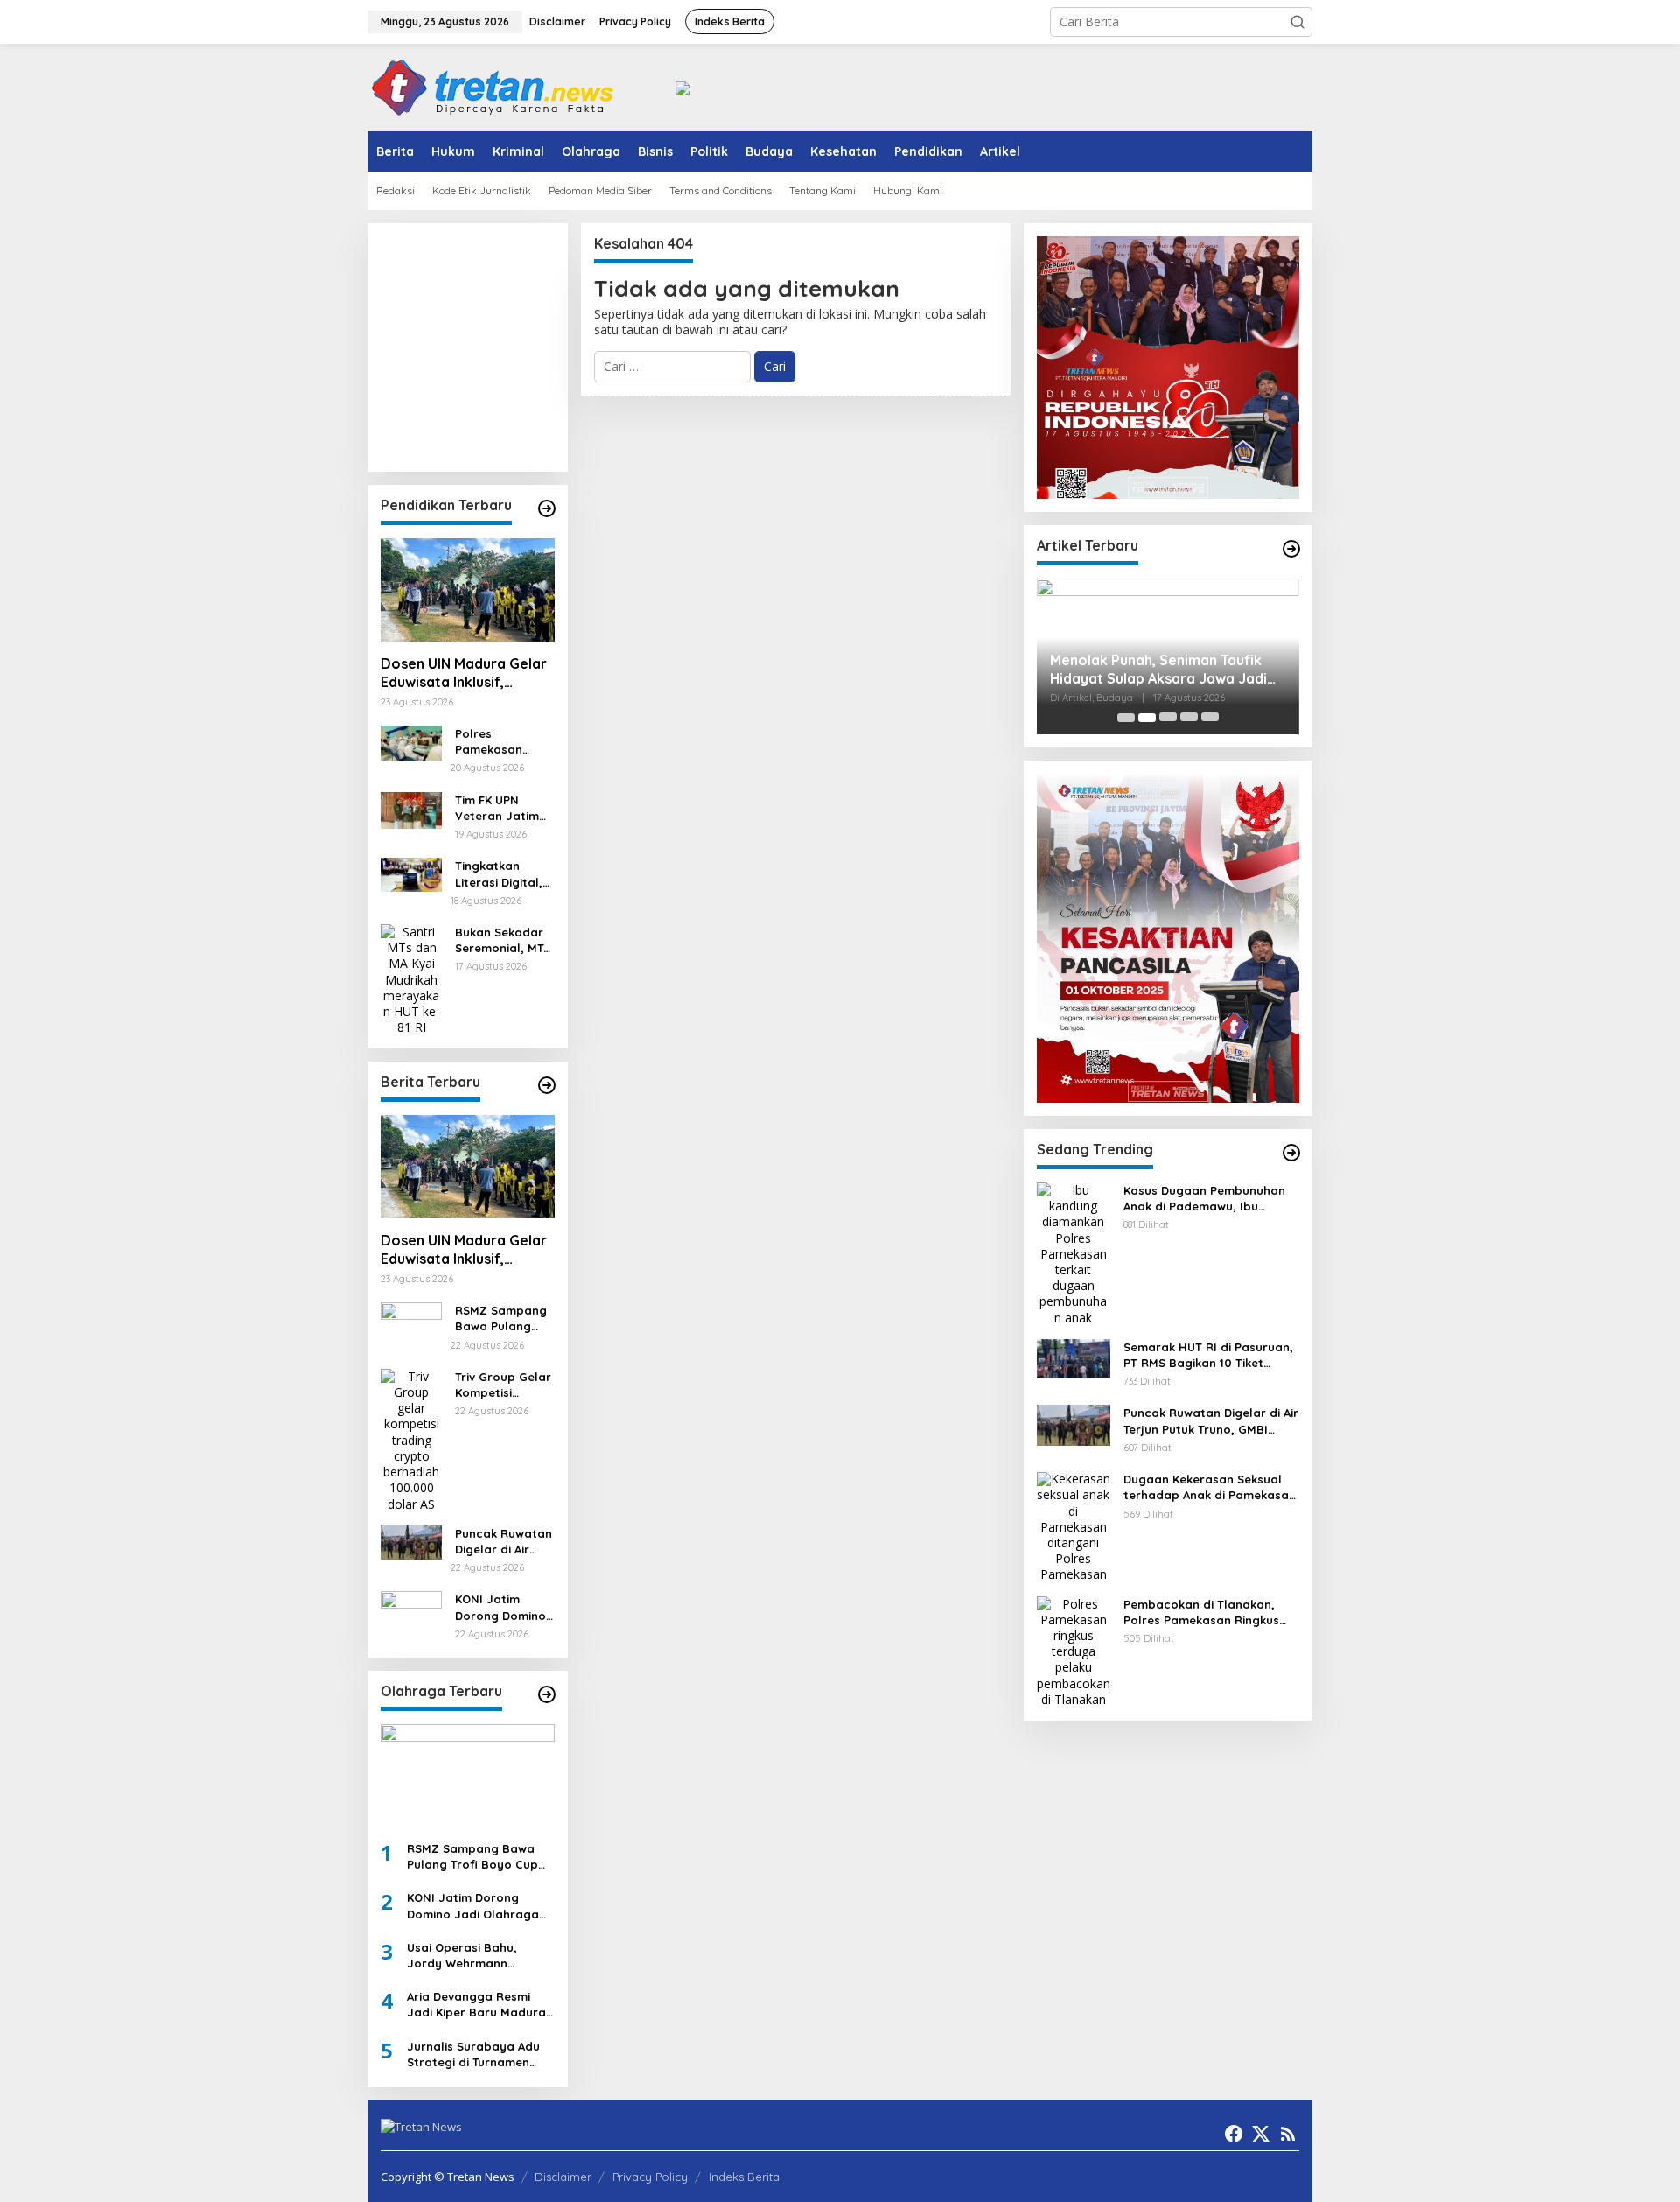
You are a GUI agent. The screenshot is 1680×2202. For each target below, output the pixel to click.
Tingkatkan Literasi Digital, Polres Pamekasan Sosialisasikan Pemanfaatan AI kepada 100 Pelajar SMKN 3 (502, 874)
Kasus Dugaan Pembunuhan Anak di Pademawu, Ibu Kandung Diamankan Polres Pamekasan (1204, 1199)
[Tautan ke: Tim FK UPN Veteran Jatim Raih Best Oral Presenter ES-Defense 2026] (411, 808)
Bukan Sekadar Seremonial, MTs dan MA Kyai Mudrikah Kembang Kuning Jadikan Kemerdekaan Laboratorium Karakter (504, 940)
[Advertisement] (556, 346)
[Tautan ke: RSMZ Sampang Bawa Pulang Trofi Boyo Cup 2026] (411, 1318)
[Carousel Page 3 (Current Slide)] (1168, 718)
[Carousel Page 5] (1210, 718)
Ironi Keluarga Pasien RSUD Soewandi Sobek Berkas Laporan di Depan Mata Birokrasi (1171, 670)
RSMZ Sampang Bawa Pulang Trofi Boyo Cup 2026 (501, 1318)
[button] (1298, 22)
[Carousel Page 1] (1126, 718)
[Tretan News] (493, 86)
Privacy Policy (650, 2177)
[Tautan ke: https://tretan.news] (1291, 1153)
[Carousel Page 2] (1147, 718)
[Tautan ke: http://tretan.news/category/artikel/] (1291, 549)
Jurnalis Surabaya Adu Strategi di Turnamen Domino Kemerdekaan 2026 (473, 2055)
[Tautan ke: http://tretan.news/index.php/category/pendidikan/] (547, 508)
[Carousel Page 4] (1189, 718)
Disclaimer (563, 2177)
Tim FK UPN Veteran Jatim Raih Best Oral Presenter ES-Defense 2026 (497, 808)
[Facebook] (1234, 2134)
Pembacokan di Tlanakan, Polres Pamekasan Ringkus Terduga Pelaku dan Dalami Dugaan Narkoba (1204, 1613)
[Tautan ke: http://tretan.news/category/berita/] (547, 1085)
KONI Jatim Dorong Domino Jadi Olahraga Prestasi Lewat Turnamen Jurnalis (500, 1607)
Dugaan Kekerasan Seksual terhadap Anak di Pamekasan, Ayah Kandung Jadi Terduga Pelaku (1211, 1488)
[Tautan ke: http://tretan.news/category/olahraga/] (547, 1694)
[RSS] (1288, 2134)
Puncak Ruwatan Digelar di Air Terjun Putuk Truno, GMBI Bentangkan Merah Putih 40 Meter (504, 1542)
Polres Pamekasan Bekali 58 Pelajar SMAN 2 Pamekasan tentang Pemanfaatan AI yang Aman (504, 742)
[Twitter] (1261, 2134)
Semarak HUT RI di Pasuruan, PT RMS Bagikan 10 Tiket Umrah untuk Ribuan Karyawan (1208, 1355)
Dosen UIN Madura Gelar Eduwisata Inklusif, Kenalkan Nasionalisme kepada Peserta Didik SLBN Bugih (464, 673)
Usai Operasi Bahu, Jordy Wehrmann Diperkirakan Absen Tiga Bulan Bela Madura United (477, 1956)
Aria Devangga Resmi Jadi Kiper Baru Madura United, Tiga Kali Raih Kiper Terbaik (476, 2005)
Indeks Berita (744, 2177)
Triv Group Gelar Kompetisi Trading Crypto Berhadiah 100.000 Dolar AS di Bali (503, 1385)
